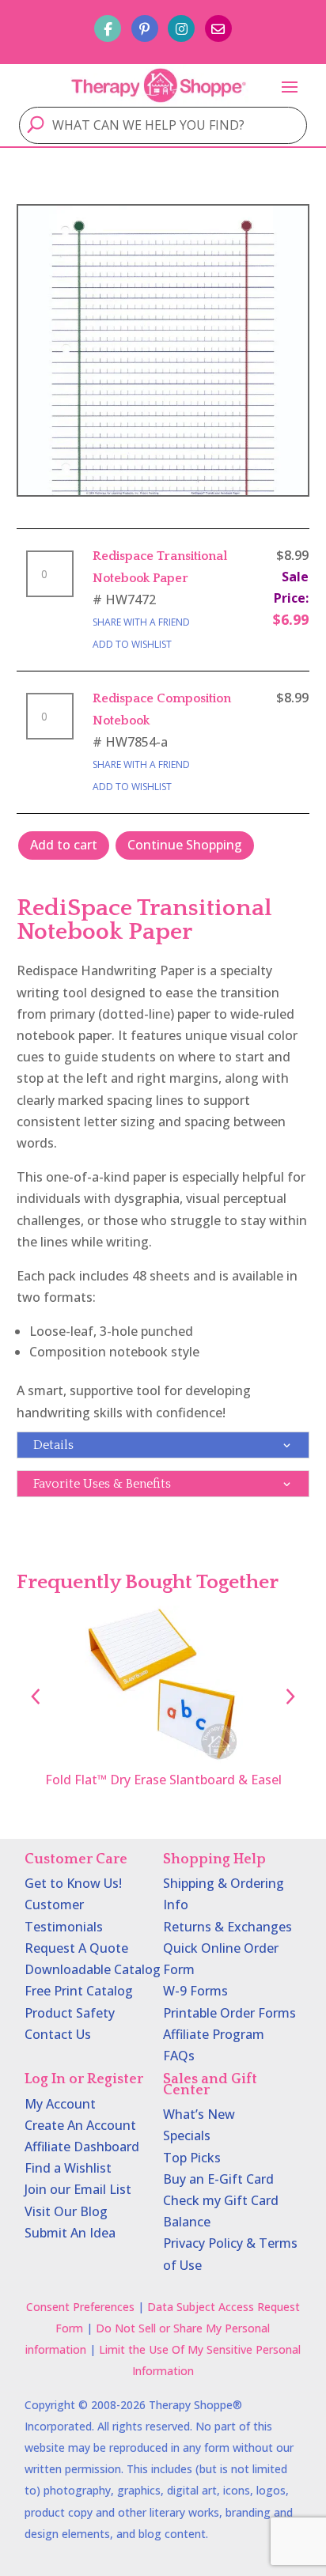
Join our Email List (78, 2189)
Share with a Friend (141, 622)
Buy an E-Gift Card (218, 2179)
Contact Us (58, 2034)
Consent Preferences (80, 2307)
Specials (187, 2135)
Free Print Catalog (79, 1991)
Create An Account (80, 2125)
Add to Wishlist (132, 644)
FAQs (179, 2056)
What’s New (199, 2114)
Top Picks (192, 2158)
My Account (60, 2104)
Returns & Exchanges (227, 1927)
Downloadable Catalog (93, 1969)
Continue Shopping (185, 845)
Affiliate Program (214, 2034)
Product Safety (70, 2013)
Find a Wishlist (68, 2168)
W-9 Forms (195, 1991)
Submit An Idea (70, 2233)
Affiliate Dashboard (82, 2147)
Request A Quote (76, 1948)
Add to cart (64, 845)
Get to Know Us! (73, 1883)
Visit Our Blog (66, 2211)
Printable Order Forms (229, 2013)
